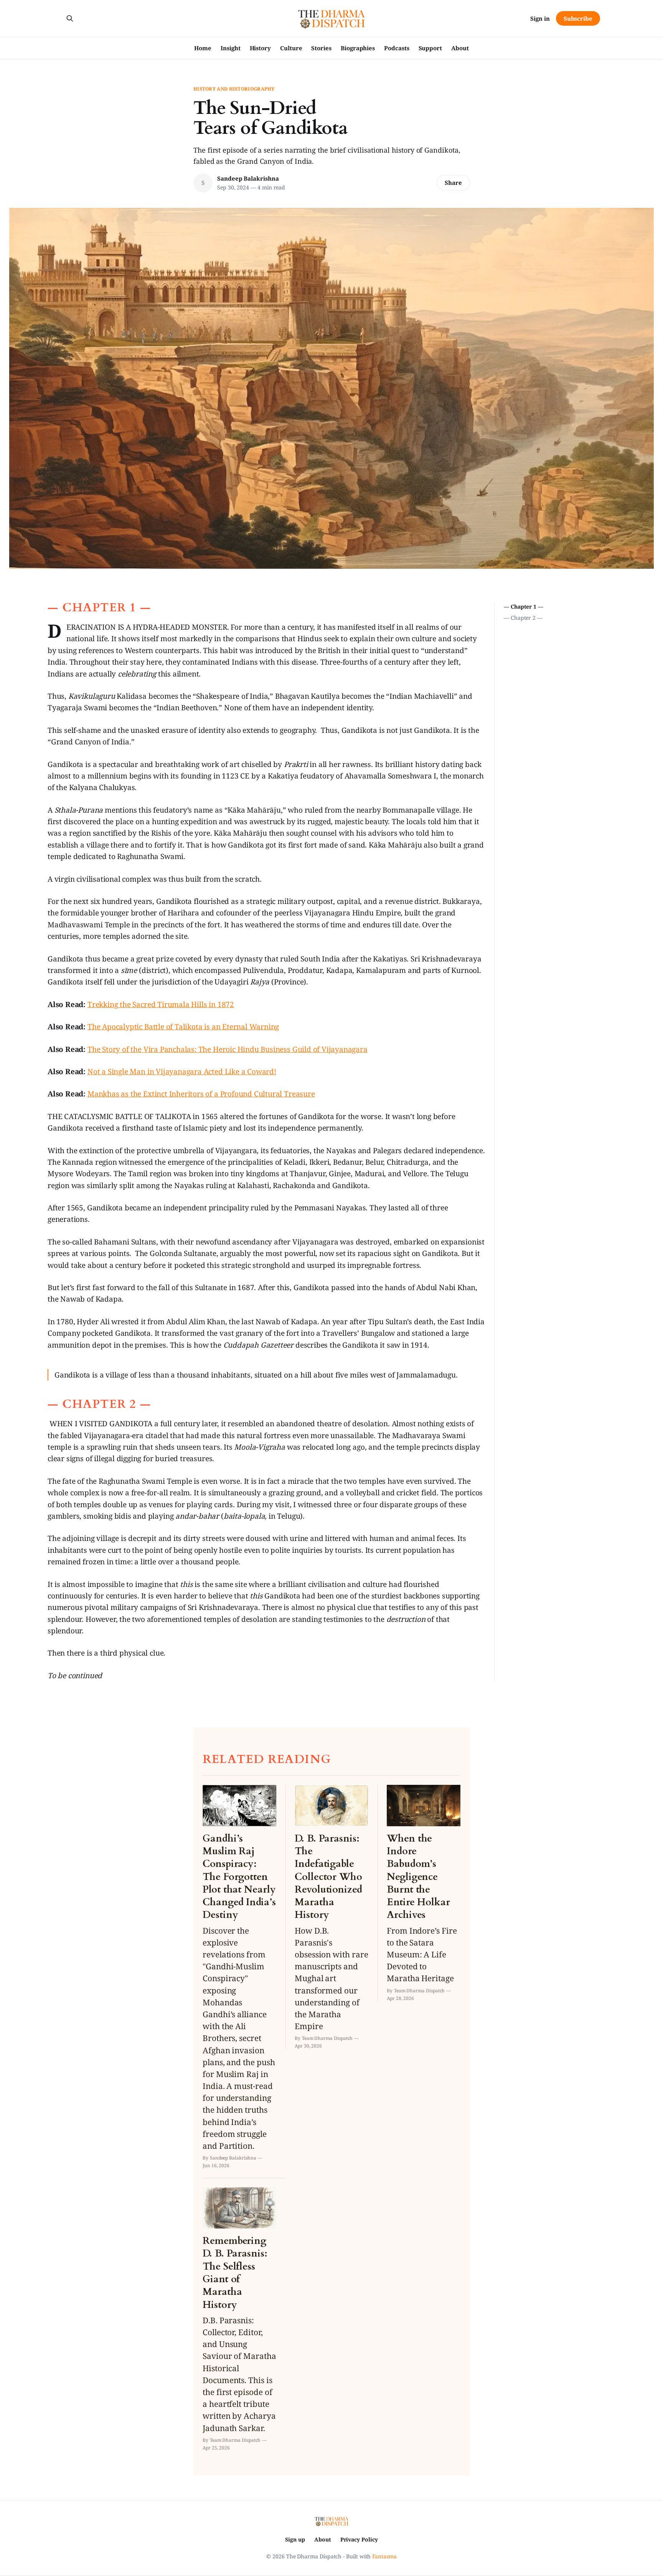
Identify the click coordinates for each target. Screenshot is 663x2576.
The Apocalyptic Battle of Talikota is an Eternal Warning (183, 1027)
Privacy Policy (359, 2539)
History (260, 48)
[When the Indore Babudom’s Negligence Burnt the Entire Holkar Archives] (424, 1893)
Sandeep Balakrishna (248, 178)
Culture (291, 48)
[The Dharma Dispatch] (332, 18)
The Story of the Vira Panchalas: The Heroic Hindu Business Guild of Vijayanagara (228, 1049)
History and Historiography (234, 89)
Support (430, 48)
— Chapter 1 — (524, 607)
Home (203, 48)
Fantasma (384, 2556)
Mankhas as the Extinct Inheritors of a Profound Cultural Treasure (201, 1094)
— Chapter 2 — (523, 618)
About (460, 48)
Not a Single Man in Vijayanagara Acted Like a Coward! (182, 1072)
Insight (230, 48)
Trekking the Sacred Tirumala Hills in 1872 (161, 1004)
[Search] (70, 18)
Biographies (358, 48)
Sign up (295, 2539)
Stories (321, 48)
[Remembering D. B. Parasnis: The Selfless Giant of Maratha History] (239, 2319)
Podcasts (397, 48)
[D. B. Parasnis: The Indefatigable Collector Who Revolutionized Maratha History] (331, 1917)
